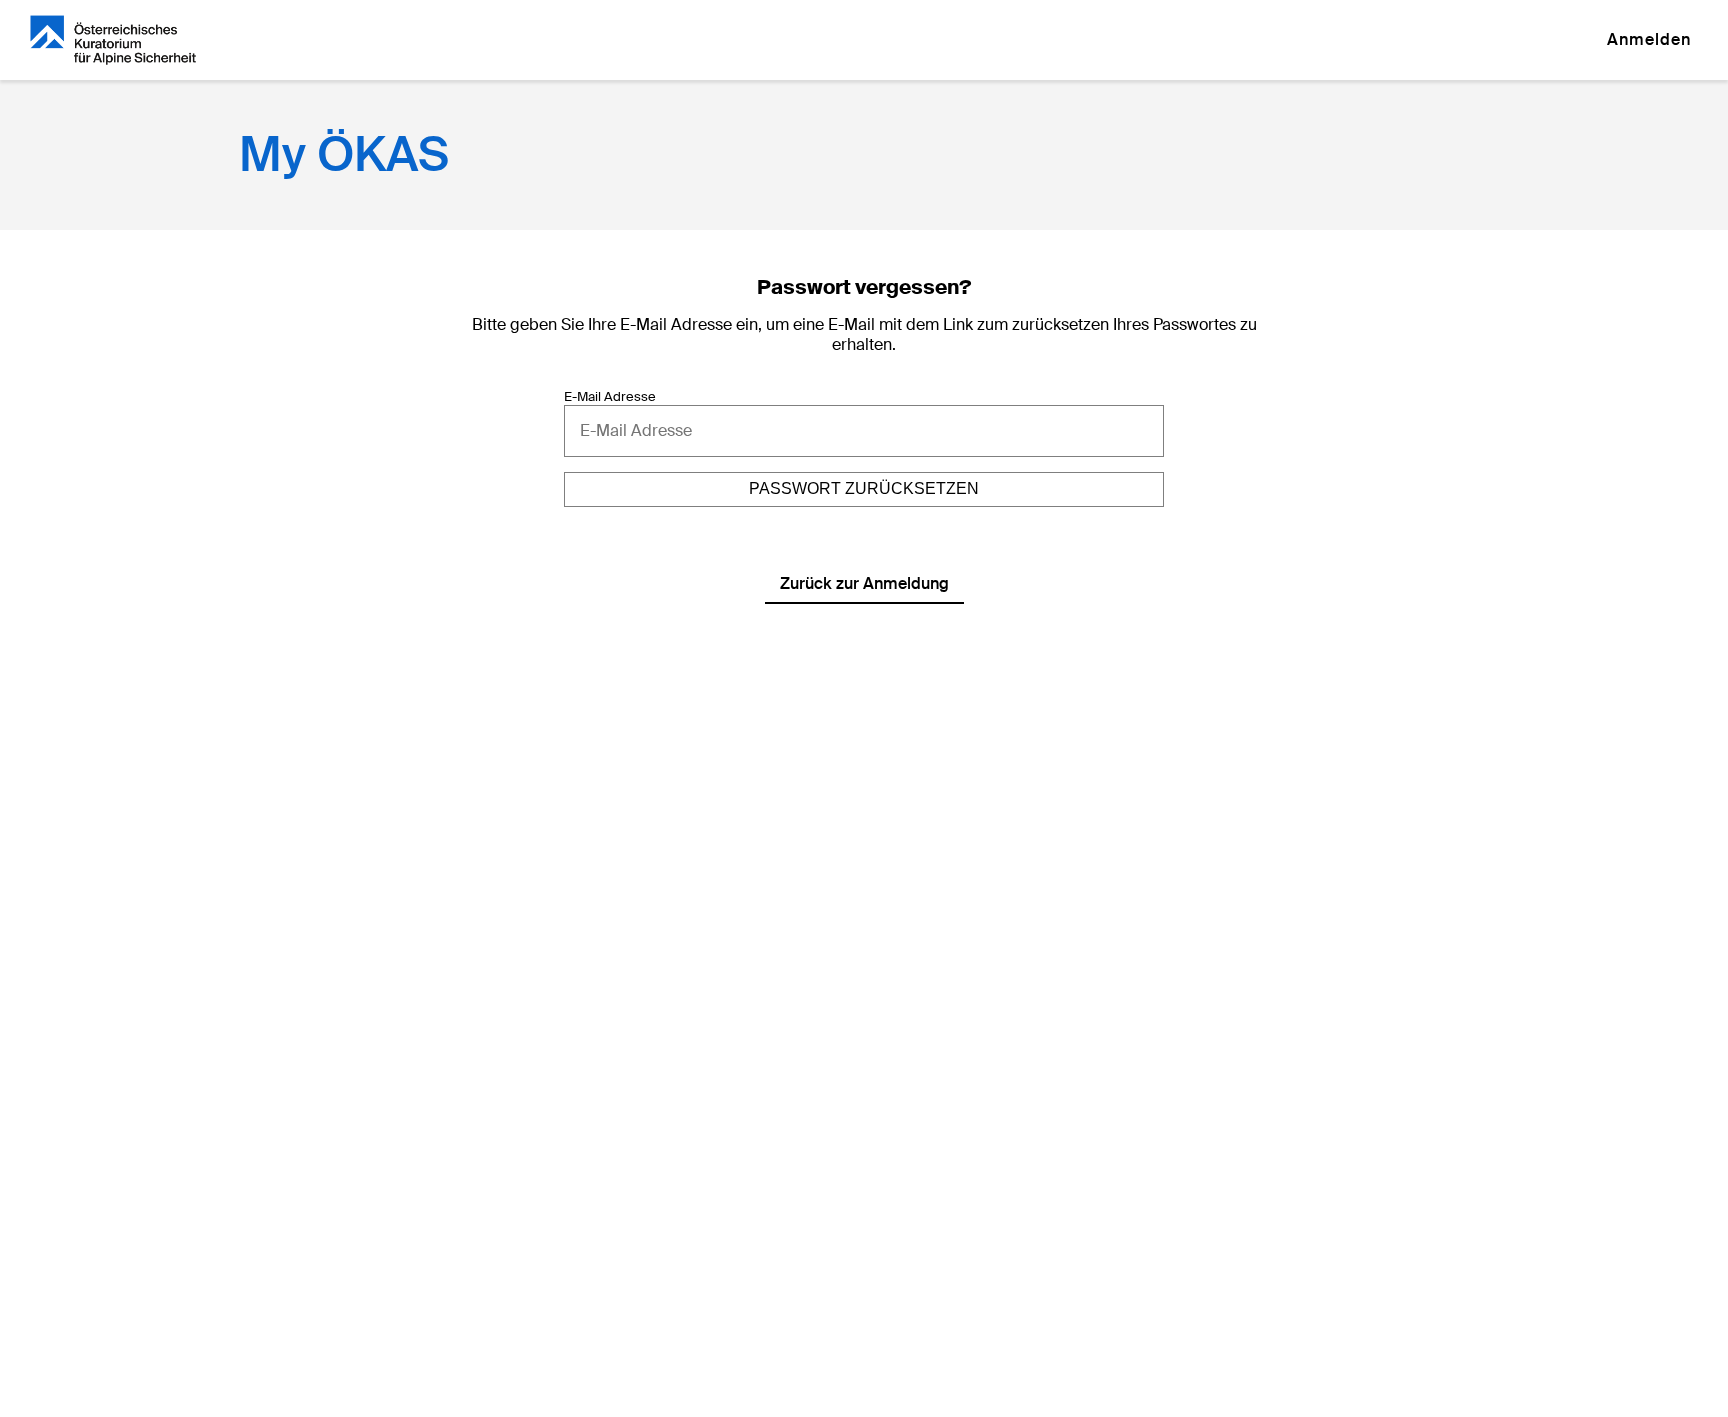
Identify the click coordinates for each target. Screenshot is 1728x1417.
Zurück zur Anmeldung (864, 583)
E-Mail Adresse (610, 396)
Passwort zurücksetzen (864, 488)
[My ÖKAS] (113, 40)
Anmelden (1649, 40)
